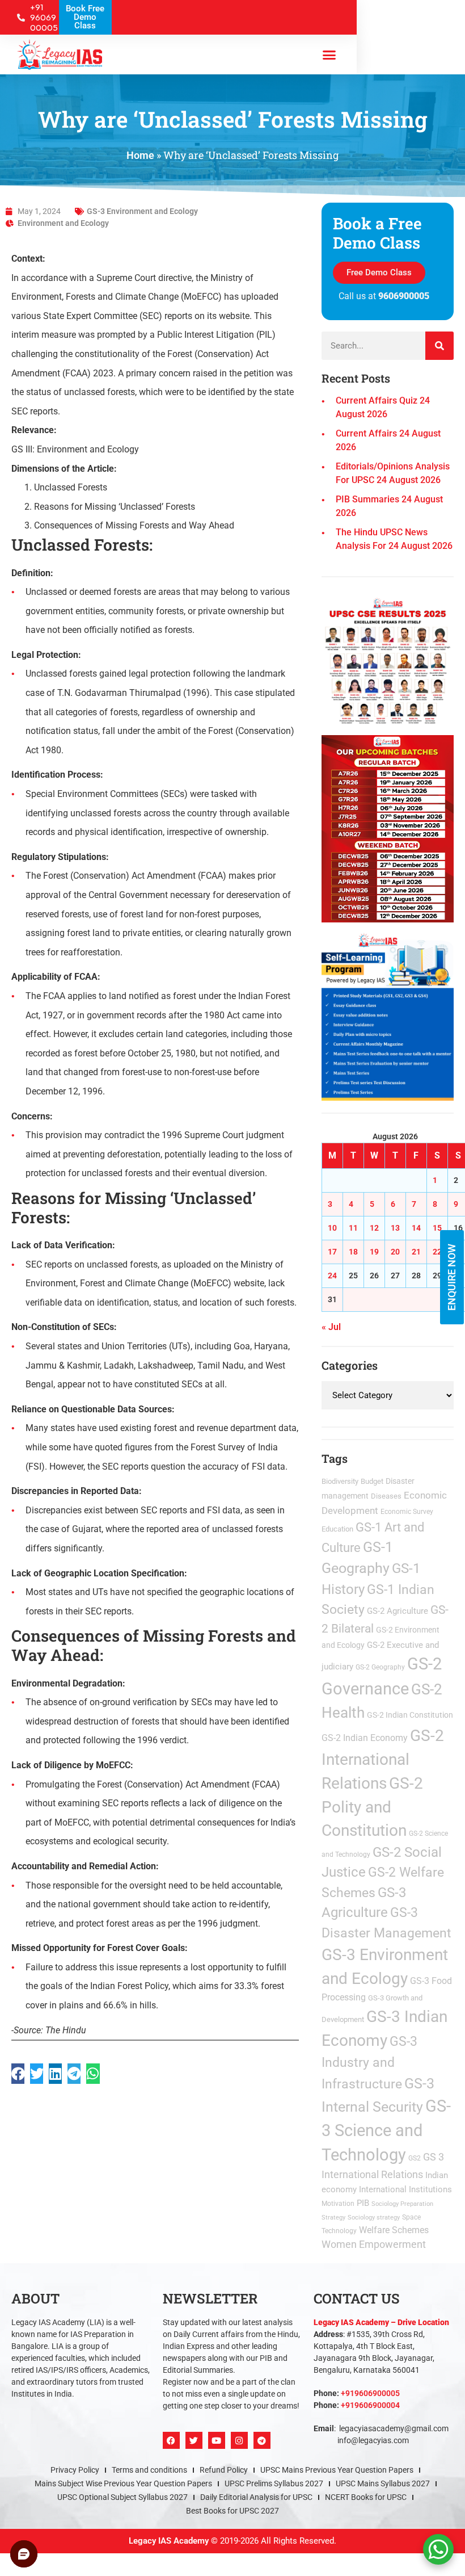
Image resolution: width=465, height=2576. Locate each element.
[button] (359, 1137)
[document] (232, 1288)
